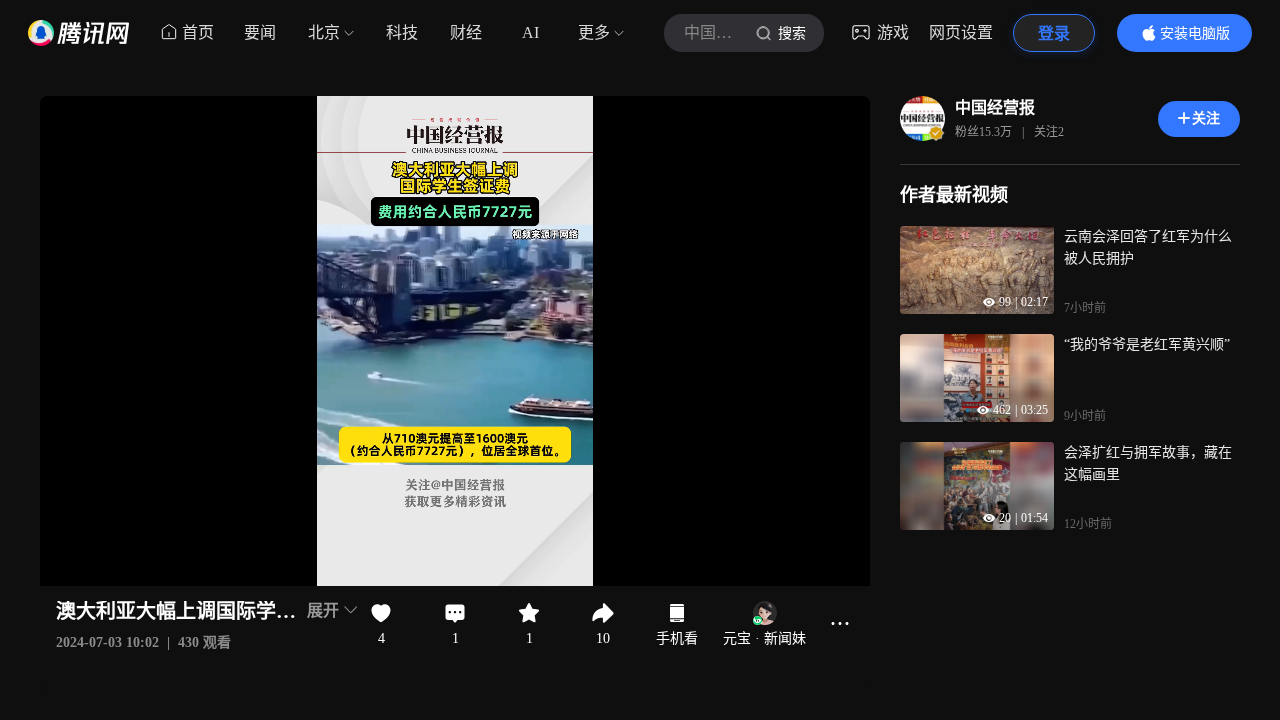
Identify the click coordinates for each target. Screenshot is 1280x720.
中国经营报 (995, 107)
